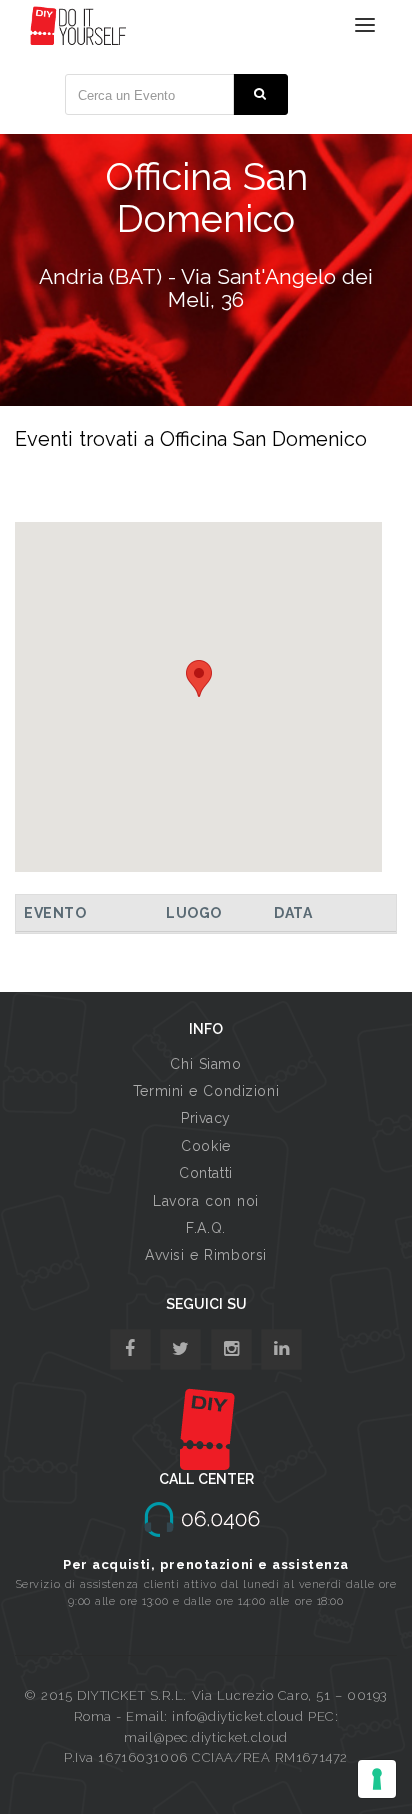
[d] (231, 1349)
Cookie (205, 1146)
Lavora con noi (206, 1201)
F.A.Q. (205, 1228)
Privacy (206, 1118)
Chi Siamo (205, 1064)
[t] (180, 1349)
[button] (199, 678)
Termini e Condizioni (206, 1091)
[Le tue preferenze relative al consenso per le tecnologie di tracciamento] (377, 1779)
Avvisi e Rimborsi (206, 1255)
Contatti (205, 1173)
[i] (281, 1349)
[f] (130, 1349)
